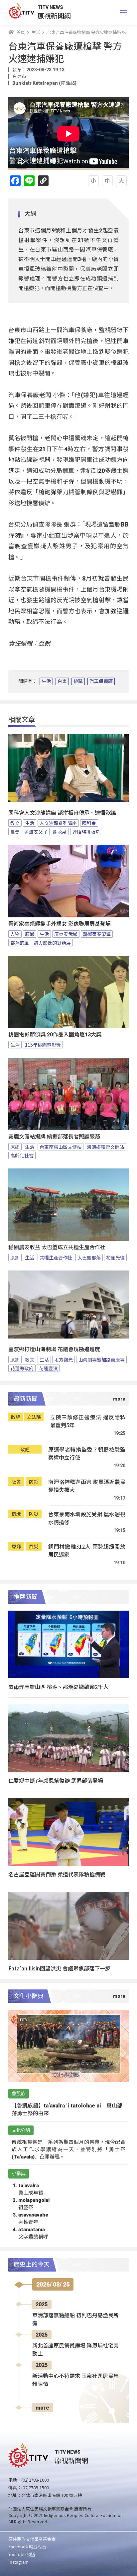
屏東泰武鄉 (66, 934)
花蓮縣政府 (22, 1368)
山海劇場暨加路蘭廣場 (101, 1360)
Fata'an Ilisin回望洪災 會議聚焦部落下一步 (59, 1968)
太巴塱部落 (89, 1257)
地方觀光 (64, 1360)
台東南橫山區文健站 (61, 1147)
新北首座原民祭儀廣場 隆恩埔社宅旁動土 (75, 2350)
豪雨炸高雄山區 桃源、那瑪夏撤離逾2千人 (58, 1687)
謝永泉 (60, 832)
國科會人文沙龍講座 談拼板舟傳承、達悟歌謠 (62, 813)
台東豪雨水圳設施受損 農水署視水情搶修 (87, 1518)
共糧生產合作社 (56, 1257)
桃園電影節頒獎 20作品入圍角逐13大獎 (55, 1035)
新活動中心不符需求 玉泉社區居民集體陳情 (75, 2380)
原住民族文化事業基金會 (32, 2539)
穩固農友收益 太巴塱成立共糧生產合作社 (57, 1247)
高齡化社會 (22, 1155)
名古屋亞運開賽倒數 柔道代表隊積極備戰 (57, 1874)
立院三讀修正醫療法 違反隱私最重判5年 (88, 1421)
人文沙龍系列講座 (58, 823)
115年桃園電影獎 (43, 1045)
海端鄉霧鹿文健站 (105, 1147)
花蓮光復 (115, 1257)
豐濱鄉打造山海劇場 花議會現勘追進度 (54, 1349)
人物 (15, 934)
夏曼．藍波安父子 (29, 832)
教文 (15, 823)
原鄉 (30, 934)
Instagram (18, 2562)
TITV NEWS (50, 7)
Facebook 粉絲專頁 (27, 2546)
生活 (46, 681)
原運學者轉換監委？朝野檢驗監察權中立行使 (87, 1453)
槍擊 (78, 681)
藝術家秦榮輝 (97, 934)
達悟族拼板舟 (86, 832)
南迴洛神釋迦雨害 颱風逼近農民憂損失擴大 (87, 1486)
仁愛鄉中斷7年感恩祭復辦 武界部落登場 (56, 1780)
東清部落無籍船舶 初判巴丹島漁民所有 (75, 2319)
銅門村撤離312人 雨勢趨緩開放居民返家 (87, 1550)
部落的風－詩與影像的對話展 (41, 943)
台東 (62, 681)
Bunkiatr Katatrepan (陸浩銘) (44, 83)
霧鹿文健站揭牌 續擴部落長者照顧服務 (54, 1137)
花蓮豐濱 (48, 1368)
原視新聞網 (54, 16)
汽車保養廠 (101, 681)
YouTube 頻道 (22, 2554)
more (42, 2408)
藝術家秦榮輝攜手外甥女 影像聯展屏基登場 (60, 924)
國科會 (89, 823)
